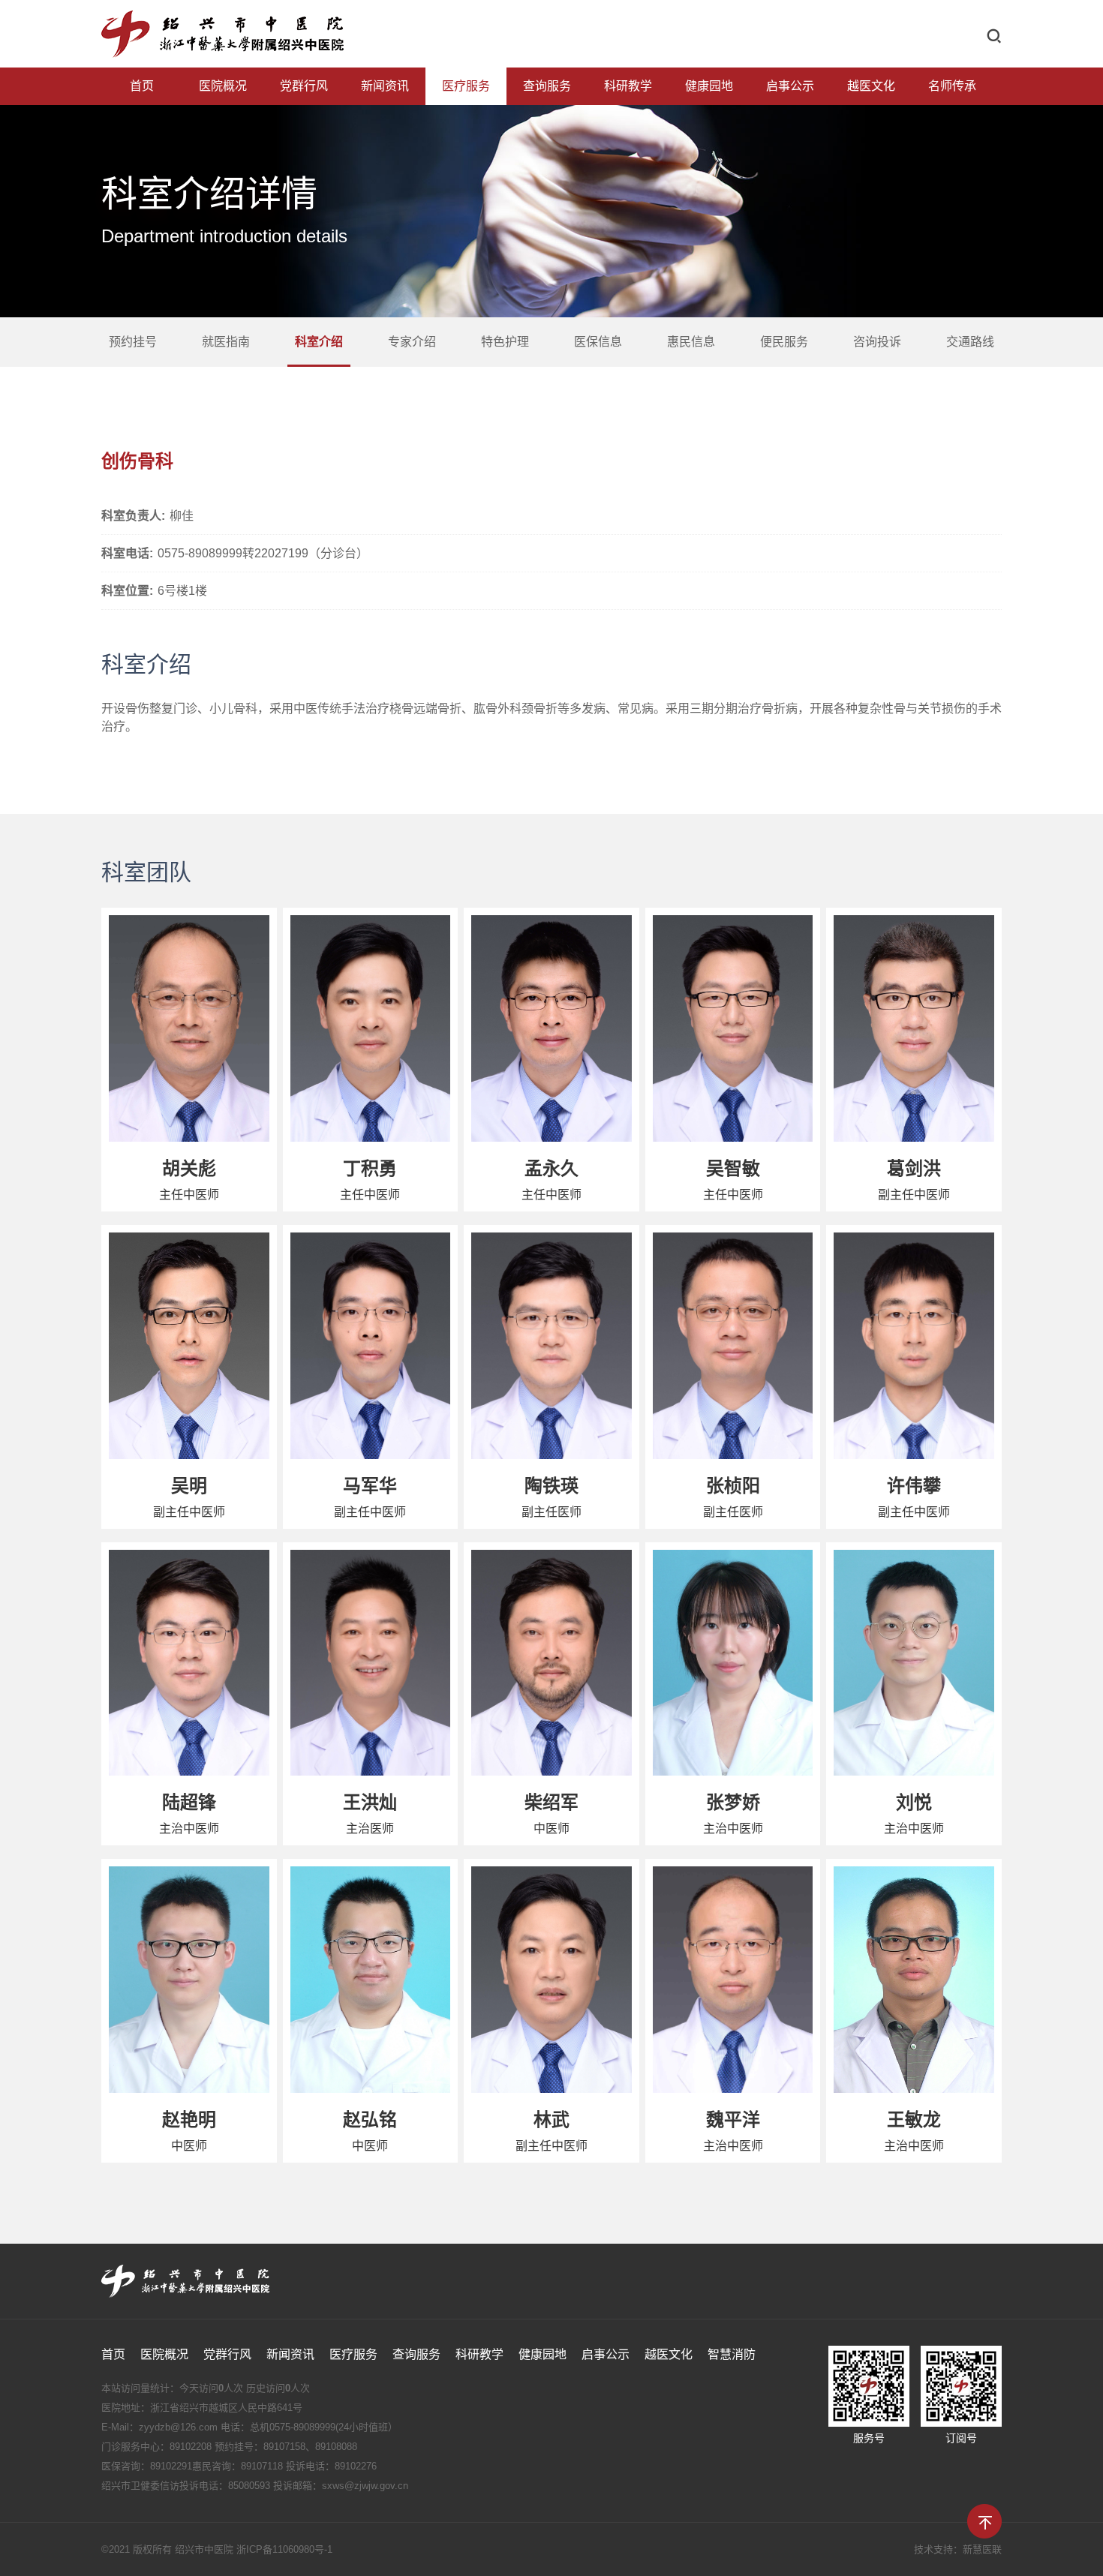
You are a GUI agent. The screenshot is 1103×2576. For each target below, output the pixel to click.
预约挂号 (133, 342)
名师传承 (952, 86)
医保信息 (598, 342)
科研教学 (628, 86)
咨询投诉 (877, 342)
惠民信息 (691, 342)
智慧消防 (732, 2354)
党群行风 (304, 86)
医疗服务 (466, 86)
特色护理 (505, 342)
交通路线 (970, 342)
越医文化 (871, 86)
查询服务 (547, 86)
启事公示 (790, 86)
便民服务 (784, 342)
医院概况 (223, 86)
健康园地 (709, 86)
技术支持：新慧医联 (958, 2549)
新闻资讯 (385, 86)
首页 (142, 86)
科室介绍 (319, 342)
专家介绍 (412, 342)
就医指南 (226, 342)
